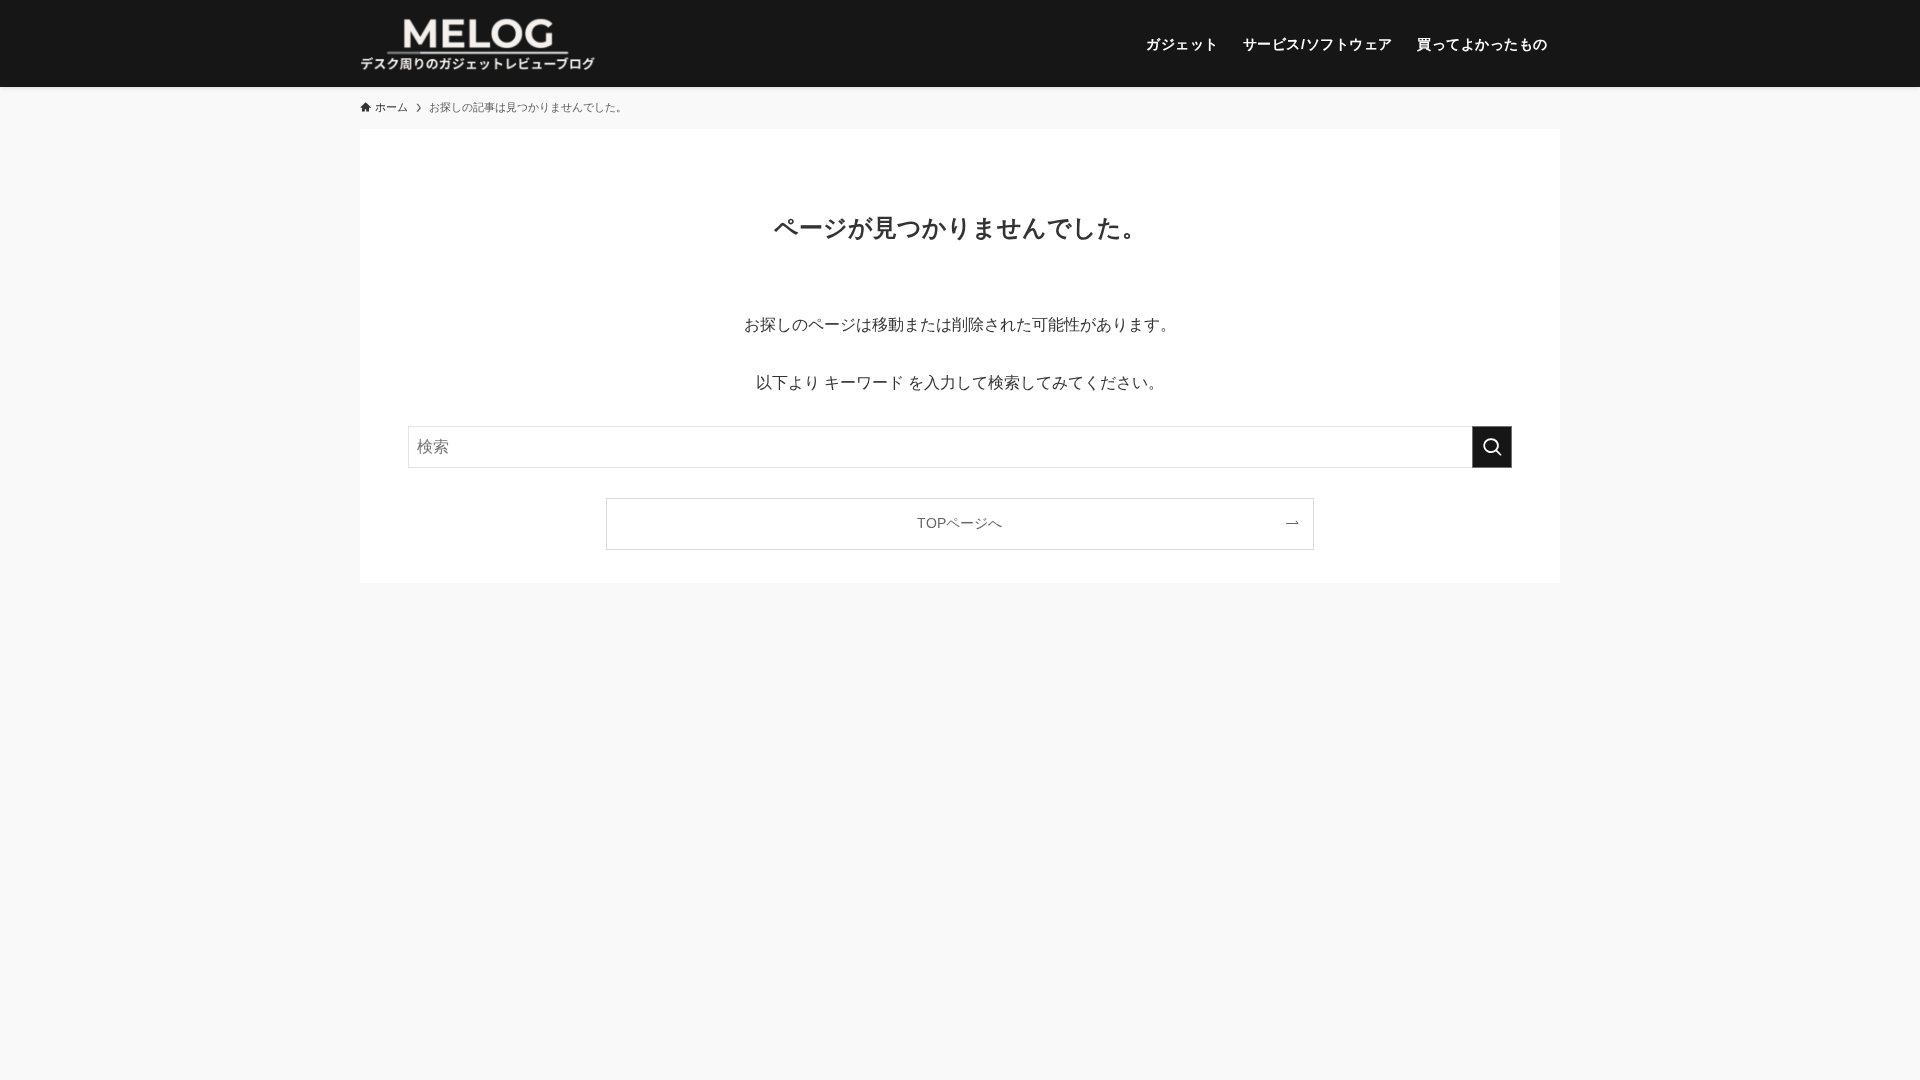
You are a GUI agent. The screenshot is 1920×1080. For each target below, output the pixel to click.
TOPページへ (959, 523)
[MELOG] (478, 43)
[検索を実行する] (1492, 447)
